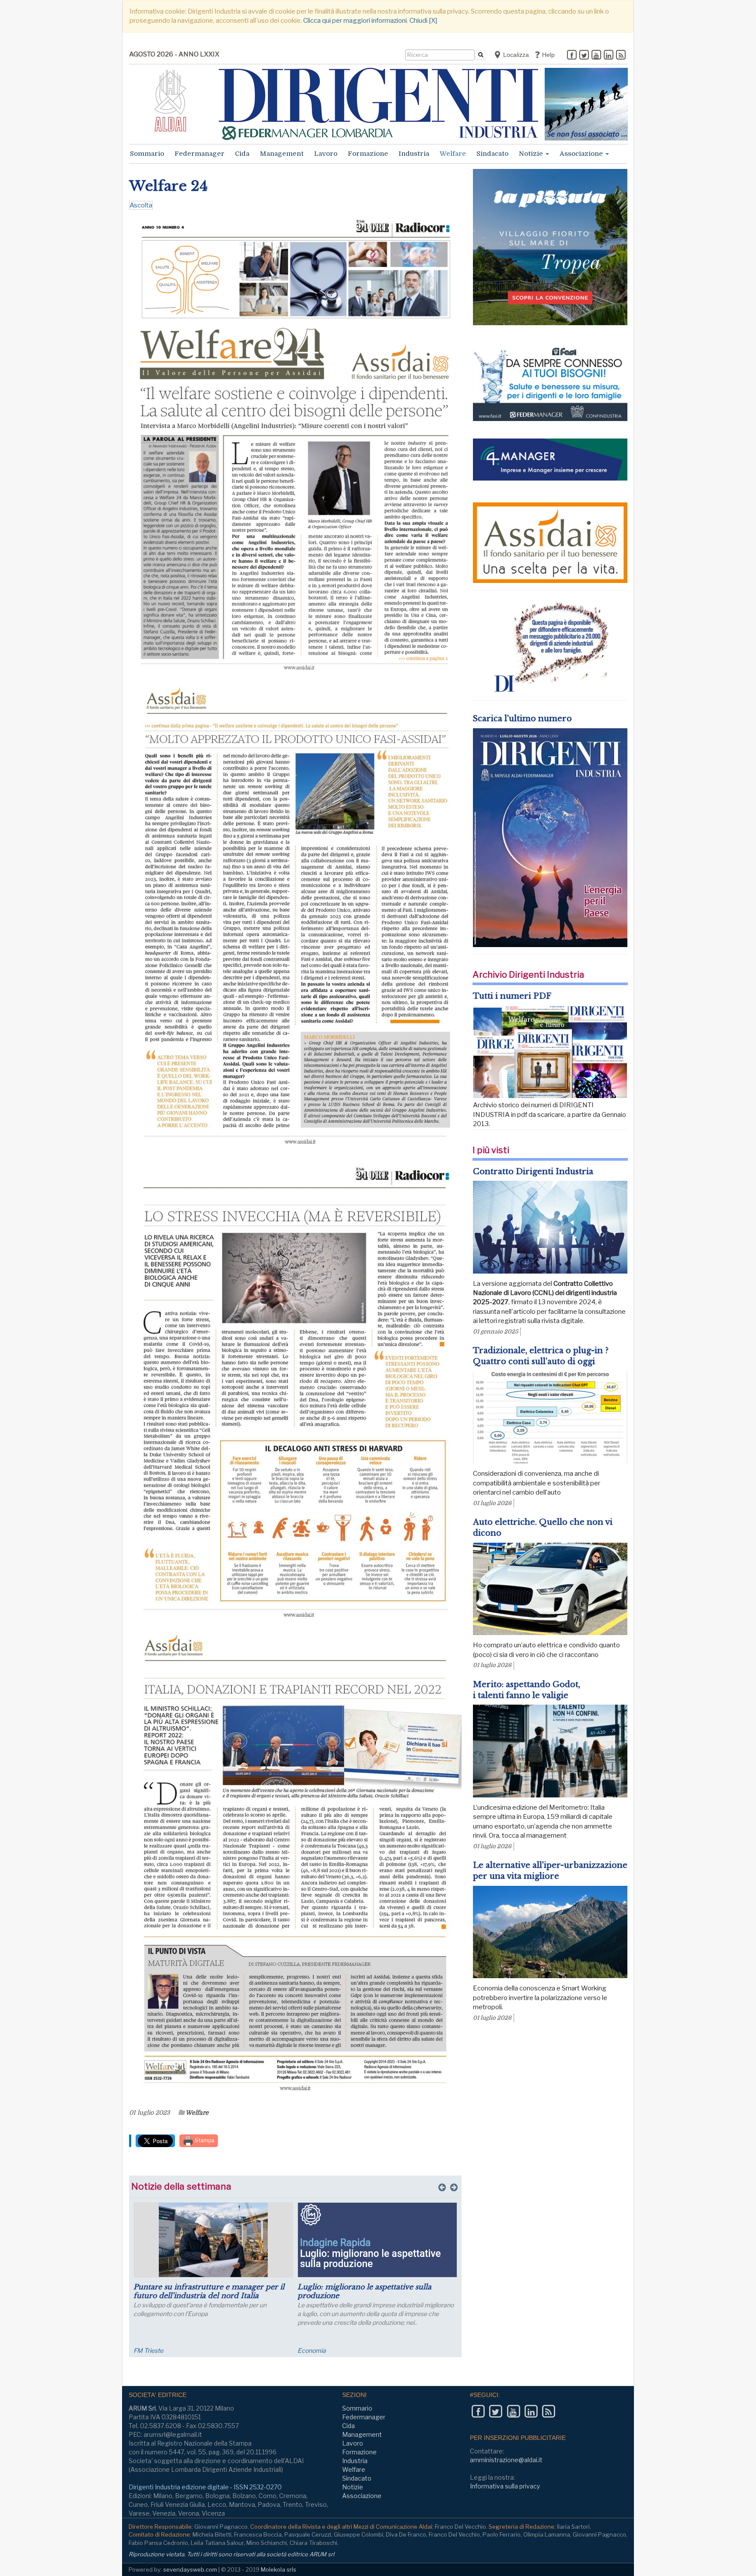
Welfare (453, 154)
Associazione (582, 154)
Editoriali (310, 2350)
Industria (414, 154)
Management (282, 154)
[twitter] (584, 56)
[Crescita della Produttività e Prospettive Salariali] (213, 2240)
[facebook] (572, 56)
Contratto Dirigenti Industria (533, 1172)
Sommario (147, 154)
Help (548, 55)
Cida (242, 154)
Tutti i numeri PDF (512, 996)
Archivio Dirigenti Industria (528, 975)
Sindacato (492, 154)
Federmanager (199, 154)
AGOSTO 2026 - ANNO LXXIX (174, 54)
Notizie (532, 154)
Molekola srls (278, 2569)
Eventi (142, 2350)
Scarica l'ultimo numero (522, 719)
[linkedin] (609, 56)
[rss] (621, 56)
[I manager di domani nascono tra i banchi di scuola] (377, 2240)
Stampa (204, 2140)
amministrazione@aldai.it (506, 2460)
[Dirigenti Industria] (378, 104)
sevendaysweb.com (190, 2569)
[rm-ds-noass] (586, 104)
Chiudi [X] (423, 21)
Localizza (515, 55)
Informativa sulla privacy (505, 2486)
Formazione (368, 154)
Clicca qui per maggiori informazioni (355, 21)
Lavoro (326, 154)
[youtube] (596, 56)
